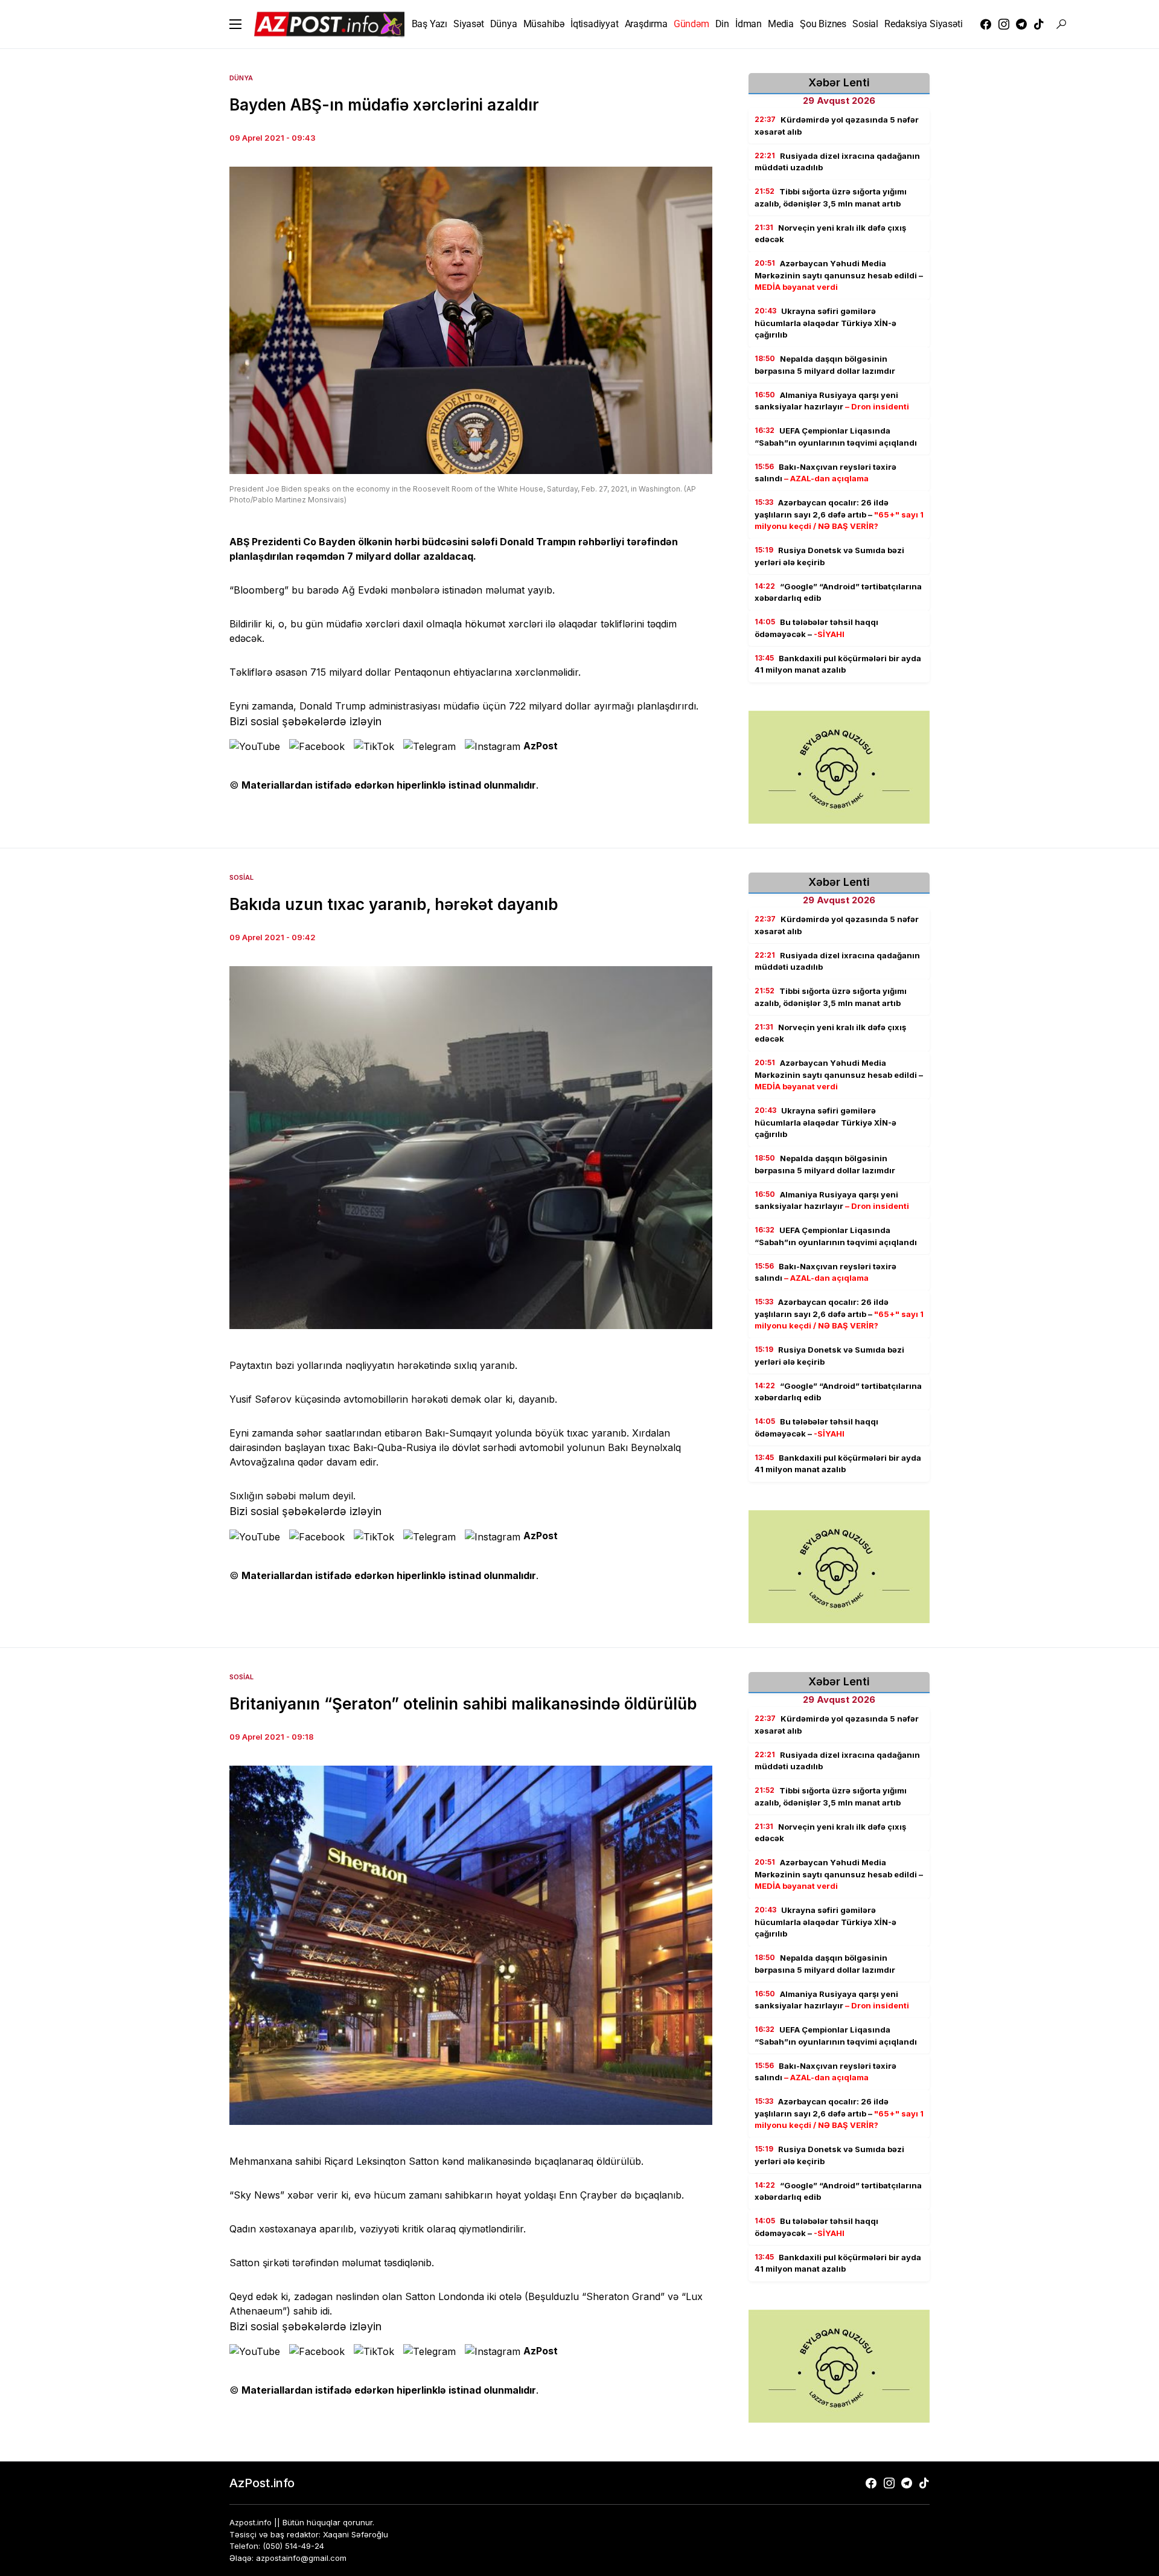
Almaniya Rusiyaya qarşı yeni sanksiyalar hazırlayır (832, 401)
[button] (235, 24)
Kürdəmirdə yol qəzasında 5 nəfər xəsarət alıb (837, 126)
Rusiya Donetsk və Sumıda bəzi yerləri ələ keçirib (829, 556)
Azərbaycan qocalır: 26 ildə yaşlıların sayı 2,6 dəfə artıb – (839, 514)
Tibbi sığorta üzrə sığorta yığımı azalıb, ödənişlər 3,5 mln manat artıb (831, 197)
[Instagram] (1004, 24)
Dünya (241, 78)
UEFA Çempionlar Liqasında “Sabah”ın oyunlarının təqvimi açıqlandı (836, 437)
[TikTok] (1039, 24)
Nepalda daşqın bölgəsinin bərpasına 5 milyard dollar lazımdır (825, 365)
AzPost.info (262, 2483)
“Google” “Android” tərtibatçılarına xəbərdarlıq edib (838, 592)
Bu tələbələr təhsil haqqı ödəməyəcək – (816, 628)
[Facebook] (986, 24)
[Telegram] (1021, 24)
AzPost (541, 746)
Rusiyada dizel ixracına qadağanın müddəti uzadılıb (837, 162)
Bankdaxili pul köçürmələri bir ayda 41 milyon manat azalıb (838, 664)
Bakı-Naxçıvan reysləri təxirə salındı (825, 473)
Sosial (241, 877)
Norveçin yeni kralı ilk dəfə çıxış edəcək (830, 234)
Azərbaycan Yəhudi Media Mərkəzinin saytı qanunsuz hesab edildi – (839, 275)
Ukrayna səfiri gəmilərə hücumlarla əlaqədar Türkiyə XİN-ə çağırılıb (825, 323)
